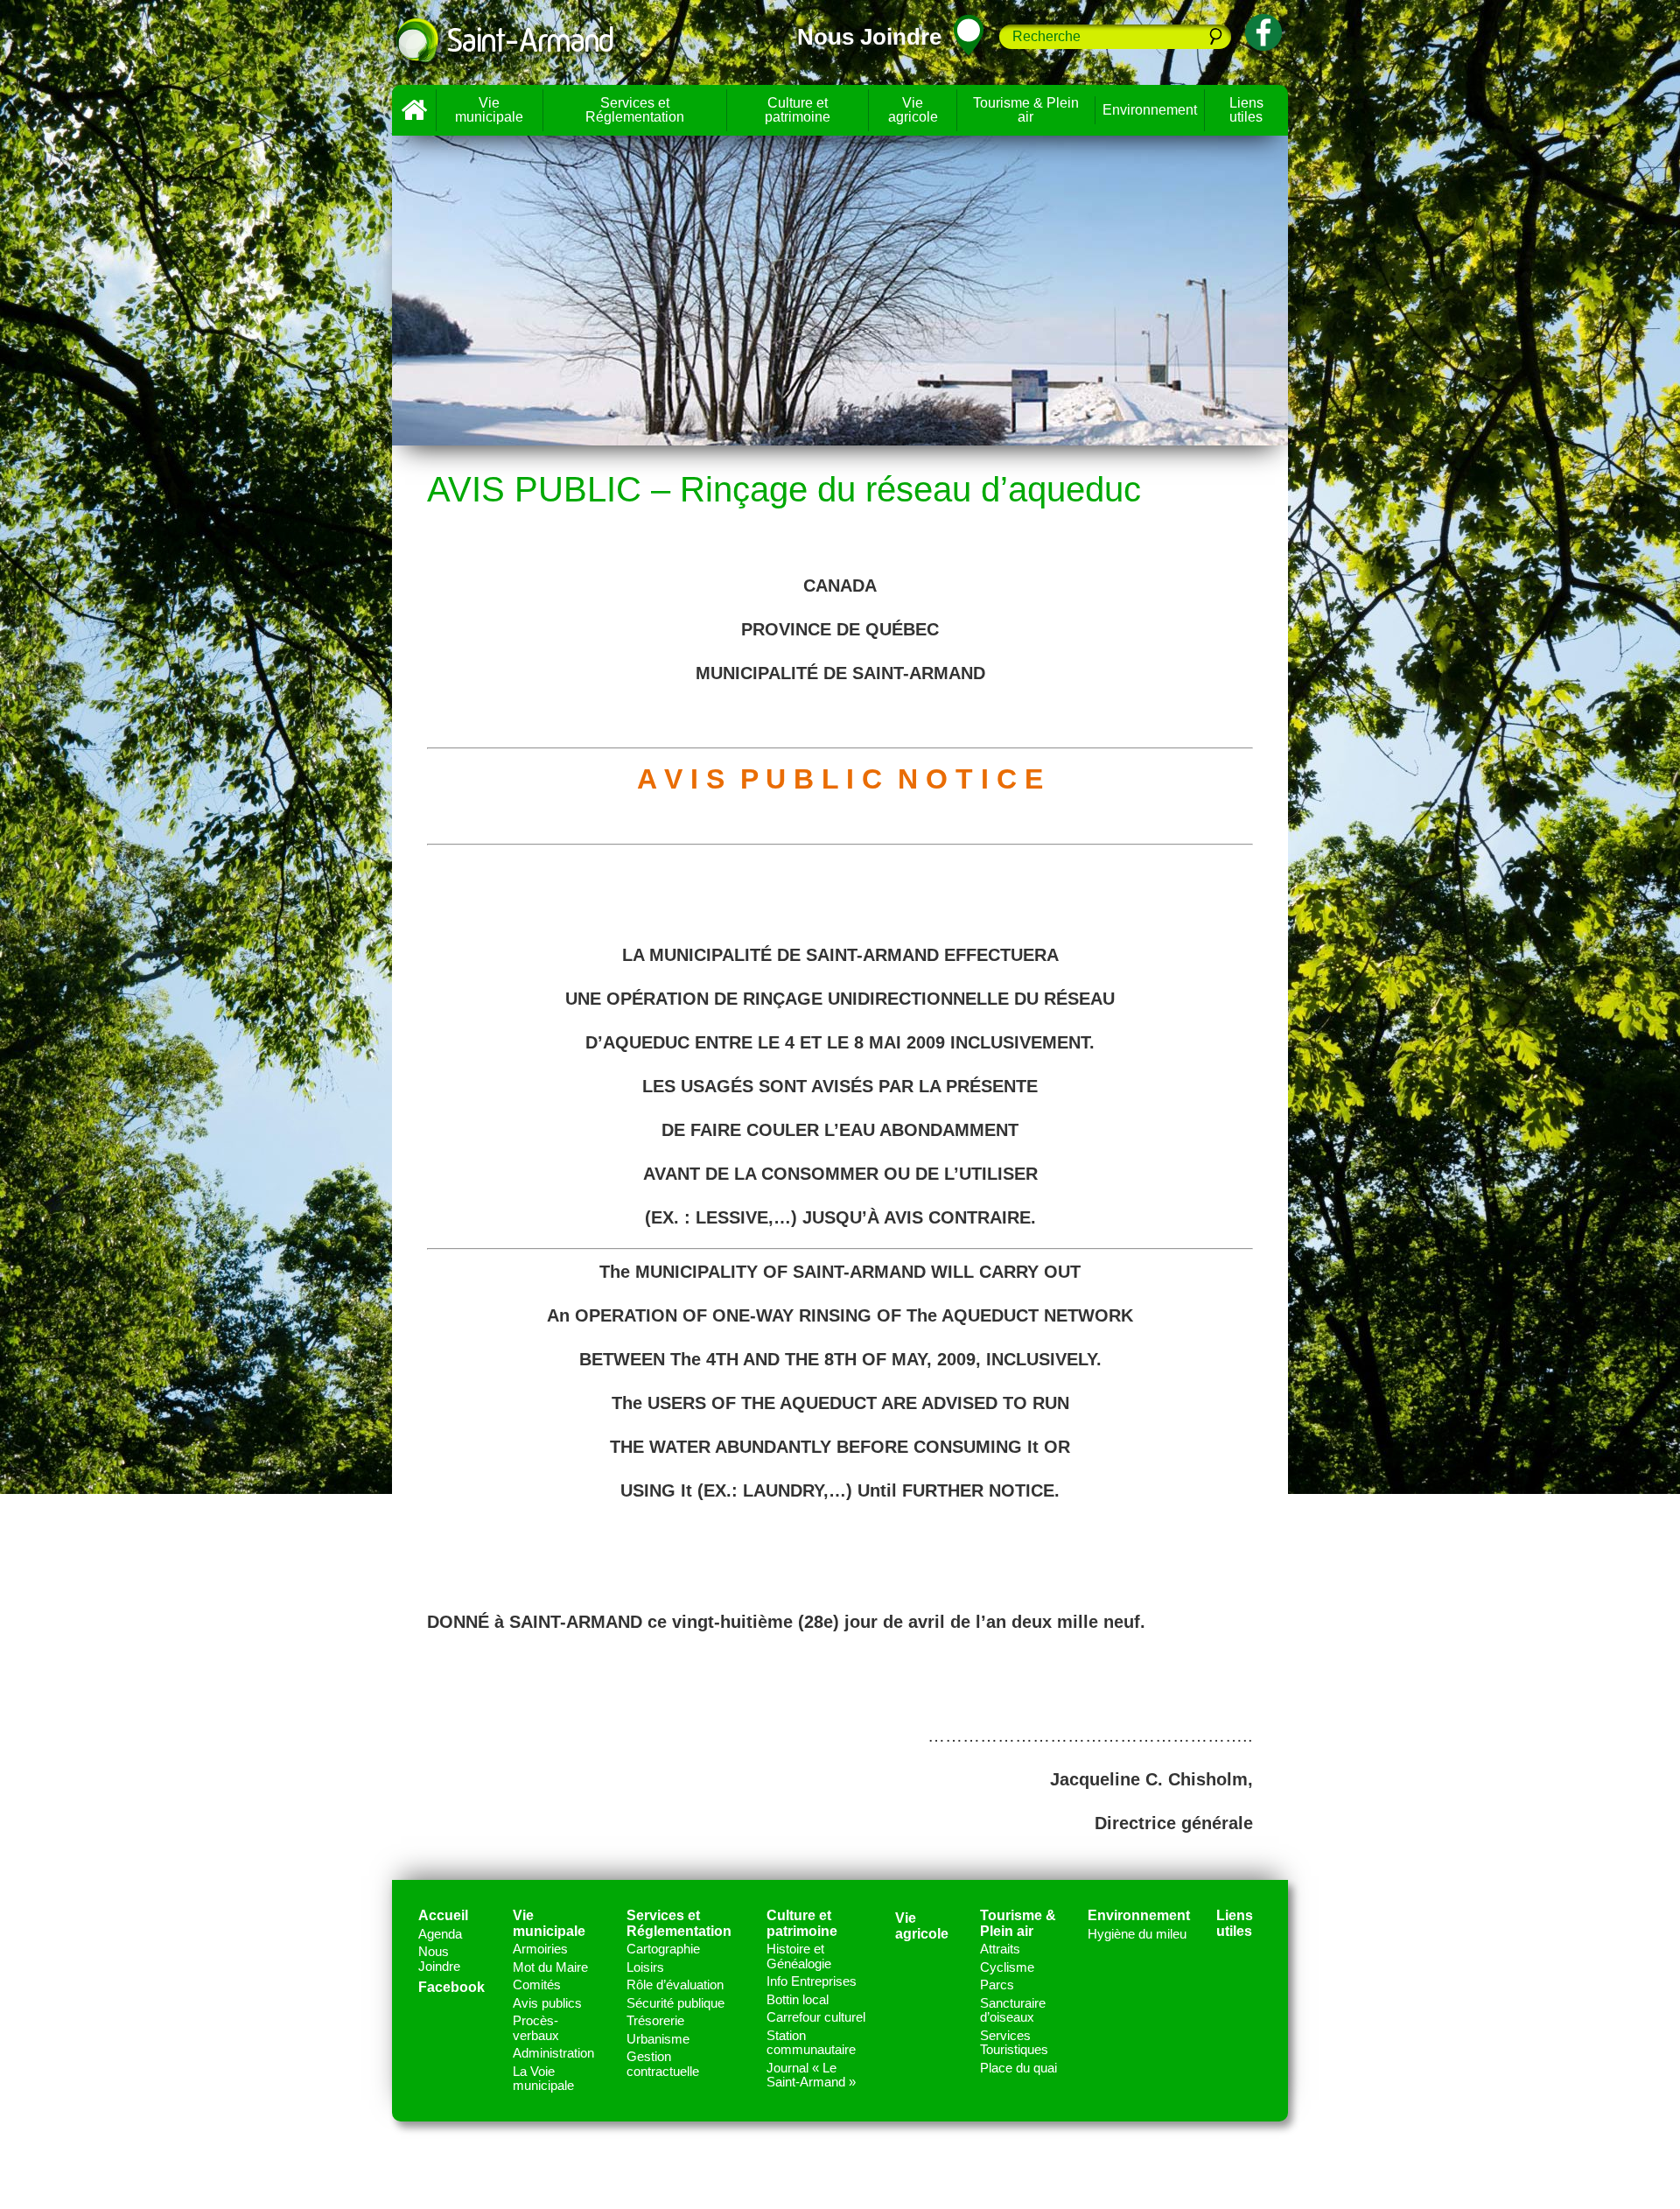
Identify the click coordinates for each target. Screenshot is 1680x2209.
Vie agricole (913, 110)
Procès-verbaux (536, 2028)
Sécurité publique (675, 2003)
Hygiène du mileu (1137, 1934)
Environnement (1150, 110)
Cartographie (663, 1949)
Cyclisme (1007, 1967)
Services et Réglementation (635, 110)
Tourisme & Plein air (1026, 110)
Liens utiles (1246, 110)
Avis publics (547, 2003)
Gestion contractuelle (663, 2064)
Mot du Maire (550, 1967)
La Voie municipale (543, 2079)
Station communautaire (811, 2043)
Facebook (451, 1987)
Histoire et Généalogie (799, 1956)
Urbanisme (658, 2039)
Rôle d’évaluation (675, 1985)
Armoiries (540, 1949)
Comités (537, 1985)
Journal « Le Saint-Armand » (811, 2075)
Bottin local (798, 1999)
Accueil (414, 110)
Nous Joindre (439, 1959)
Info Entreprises (812, 1981)
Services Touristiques (1014, 2043)
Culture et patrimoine (798, 110)
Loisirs (645, 1967)
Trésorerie (655, 2020)
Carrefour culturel (816, 2017)
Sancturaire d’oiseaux (1013, 2010)
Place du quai (1018, 2068)
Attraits (1000, 1949)
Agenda (440, 1934)
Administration (553, 2053)
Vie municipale (489, 110)
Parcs (997, 1985)
